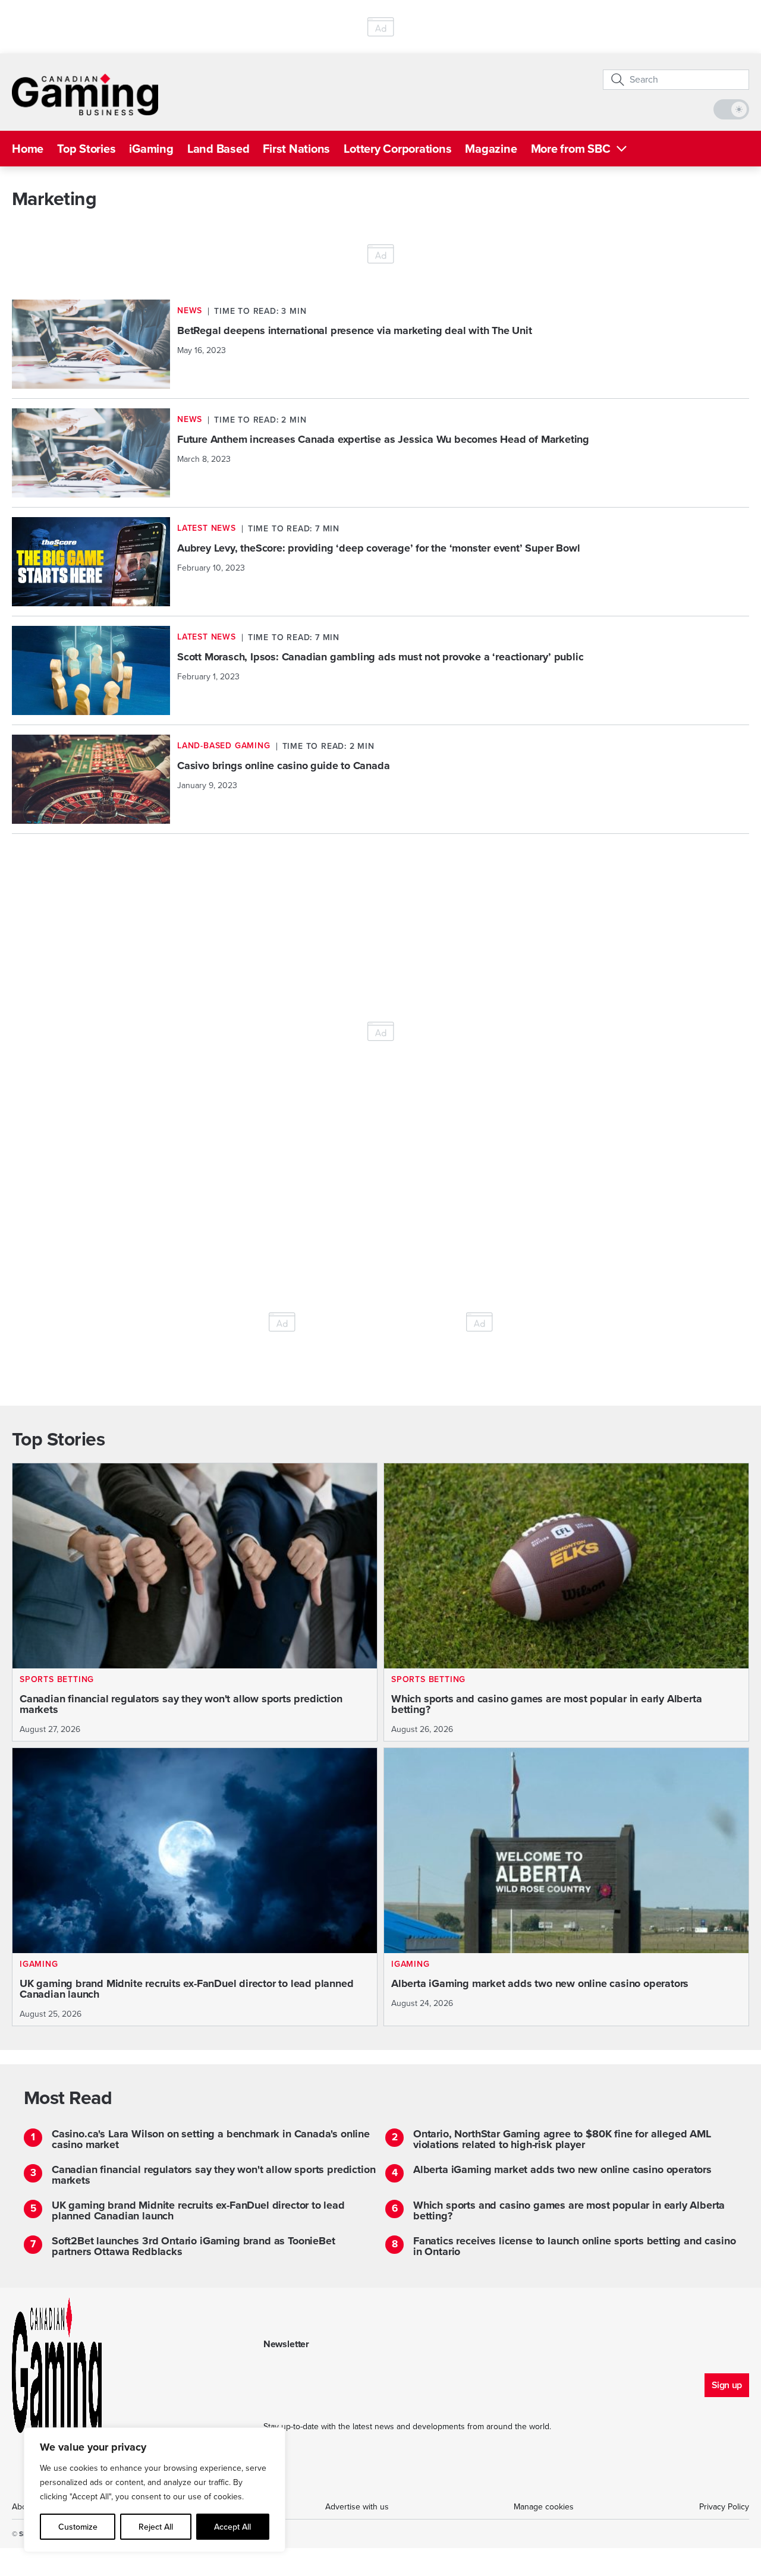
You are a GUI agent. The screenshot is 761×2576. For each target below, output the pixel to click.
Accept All (232, 2527)
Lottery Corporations (397, 149)
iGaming (151, 149)
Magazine (491, 149)
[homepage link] (85, 95)
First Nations (296, 149)
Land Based (218, 149)
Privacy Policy (724, 2507)
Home (28, 149)
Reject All (156, 2527)
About (23, 2507)
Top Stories (86, 149)
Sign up (727, 2385)
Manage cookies (544, 2507)
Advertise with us (357, 2507)
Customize (78, 2527)
